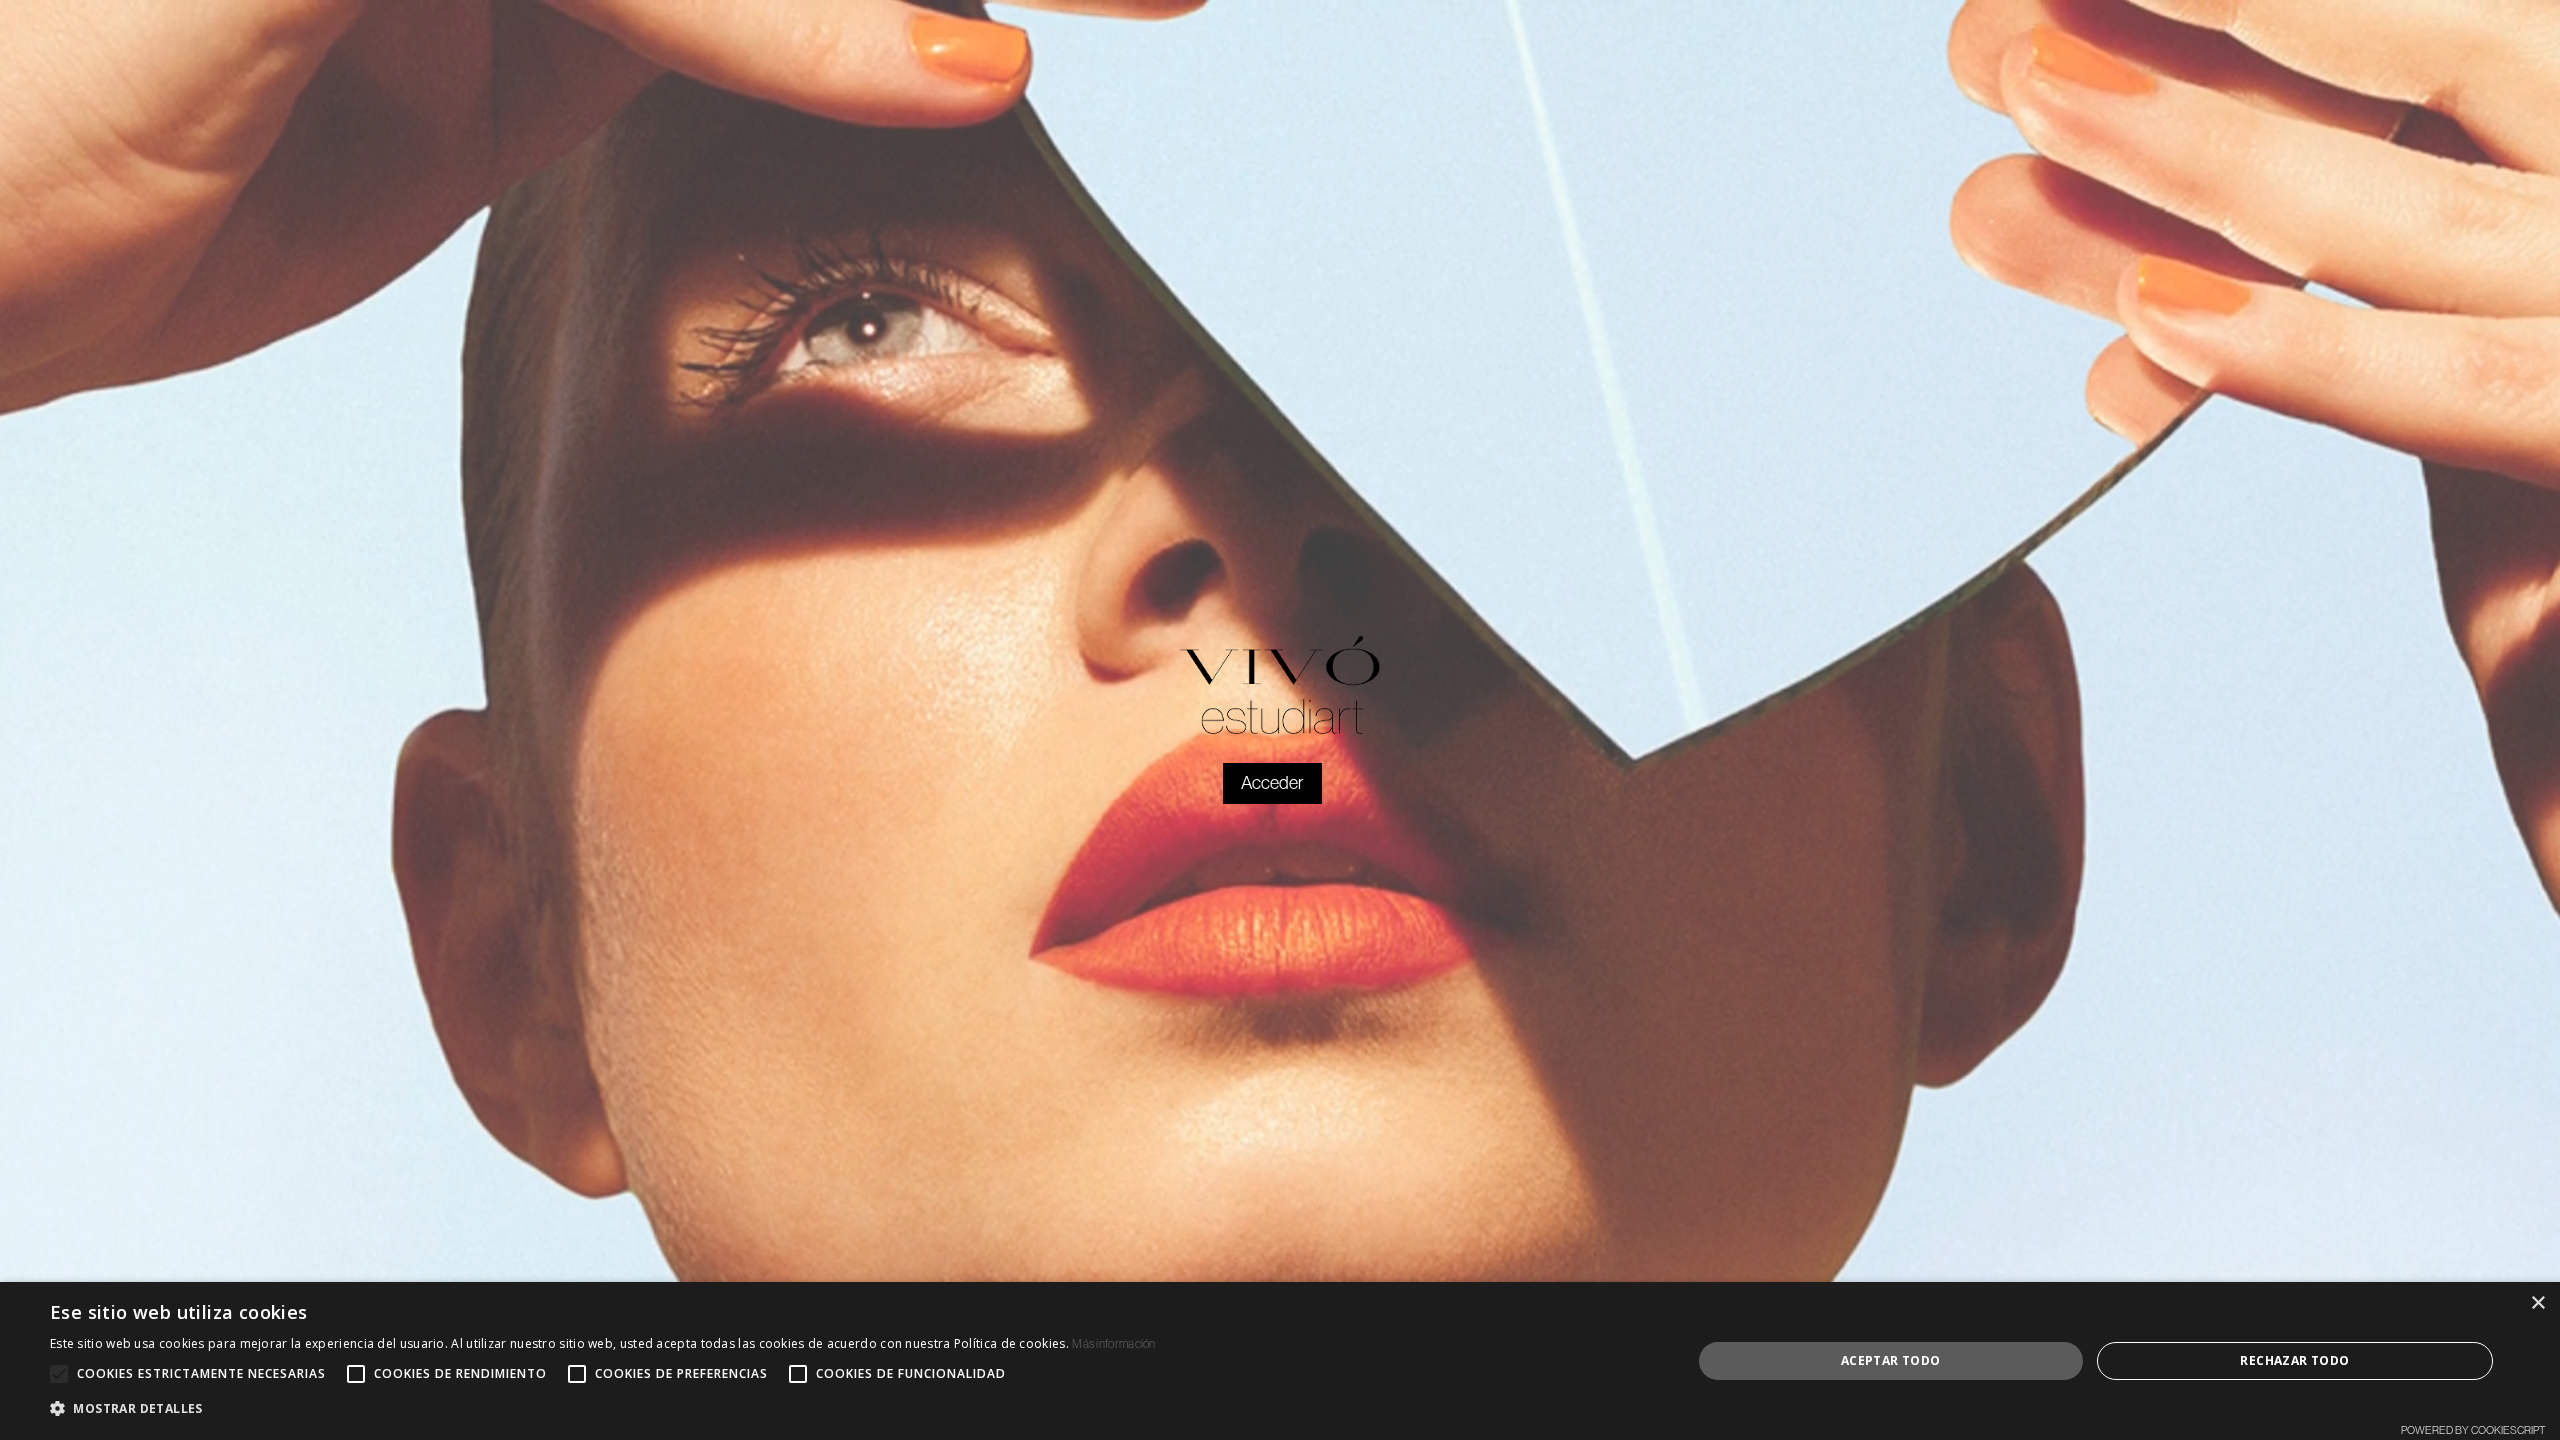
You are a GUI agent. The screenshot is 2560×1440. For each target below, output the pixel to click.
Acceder (1272, 783)
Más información (1114, 1344)
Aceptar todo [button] (1891, 1360)
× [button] (2537, 1303)
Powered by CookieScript (2473, 1430)
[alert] (1280, 1361)
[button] (603, 1409)
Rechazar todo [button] (2294, 1360)
